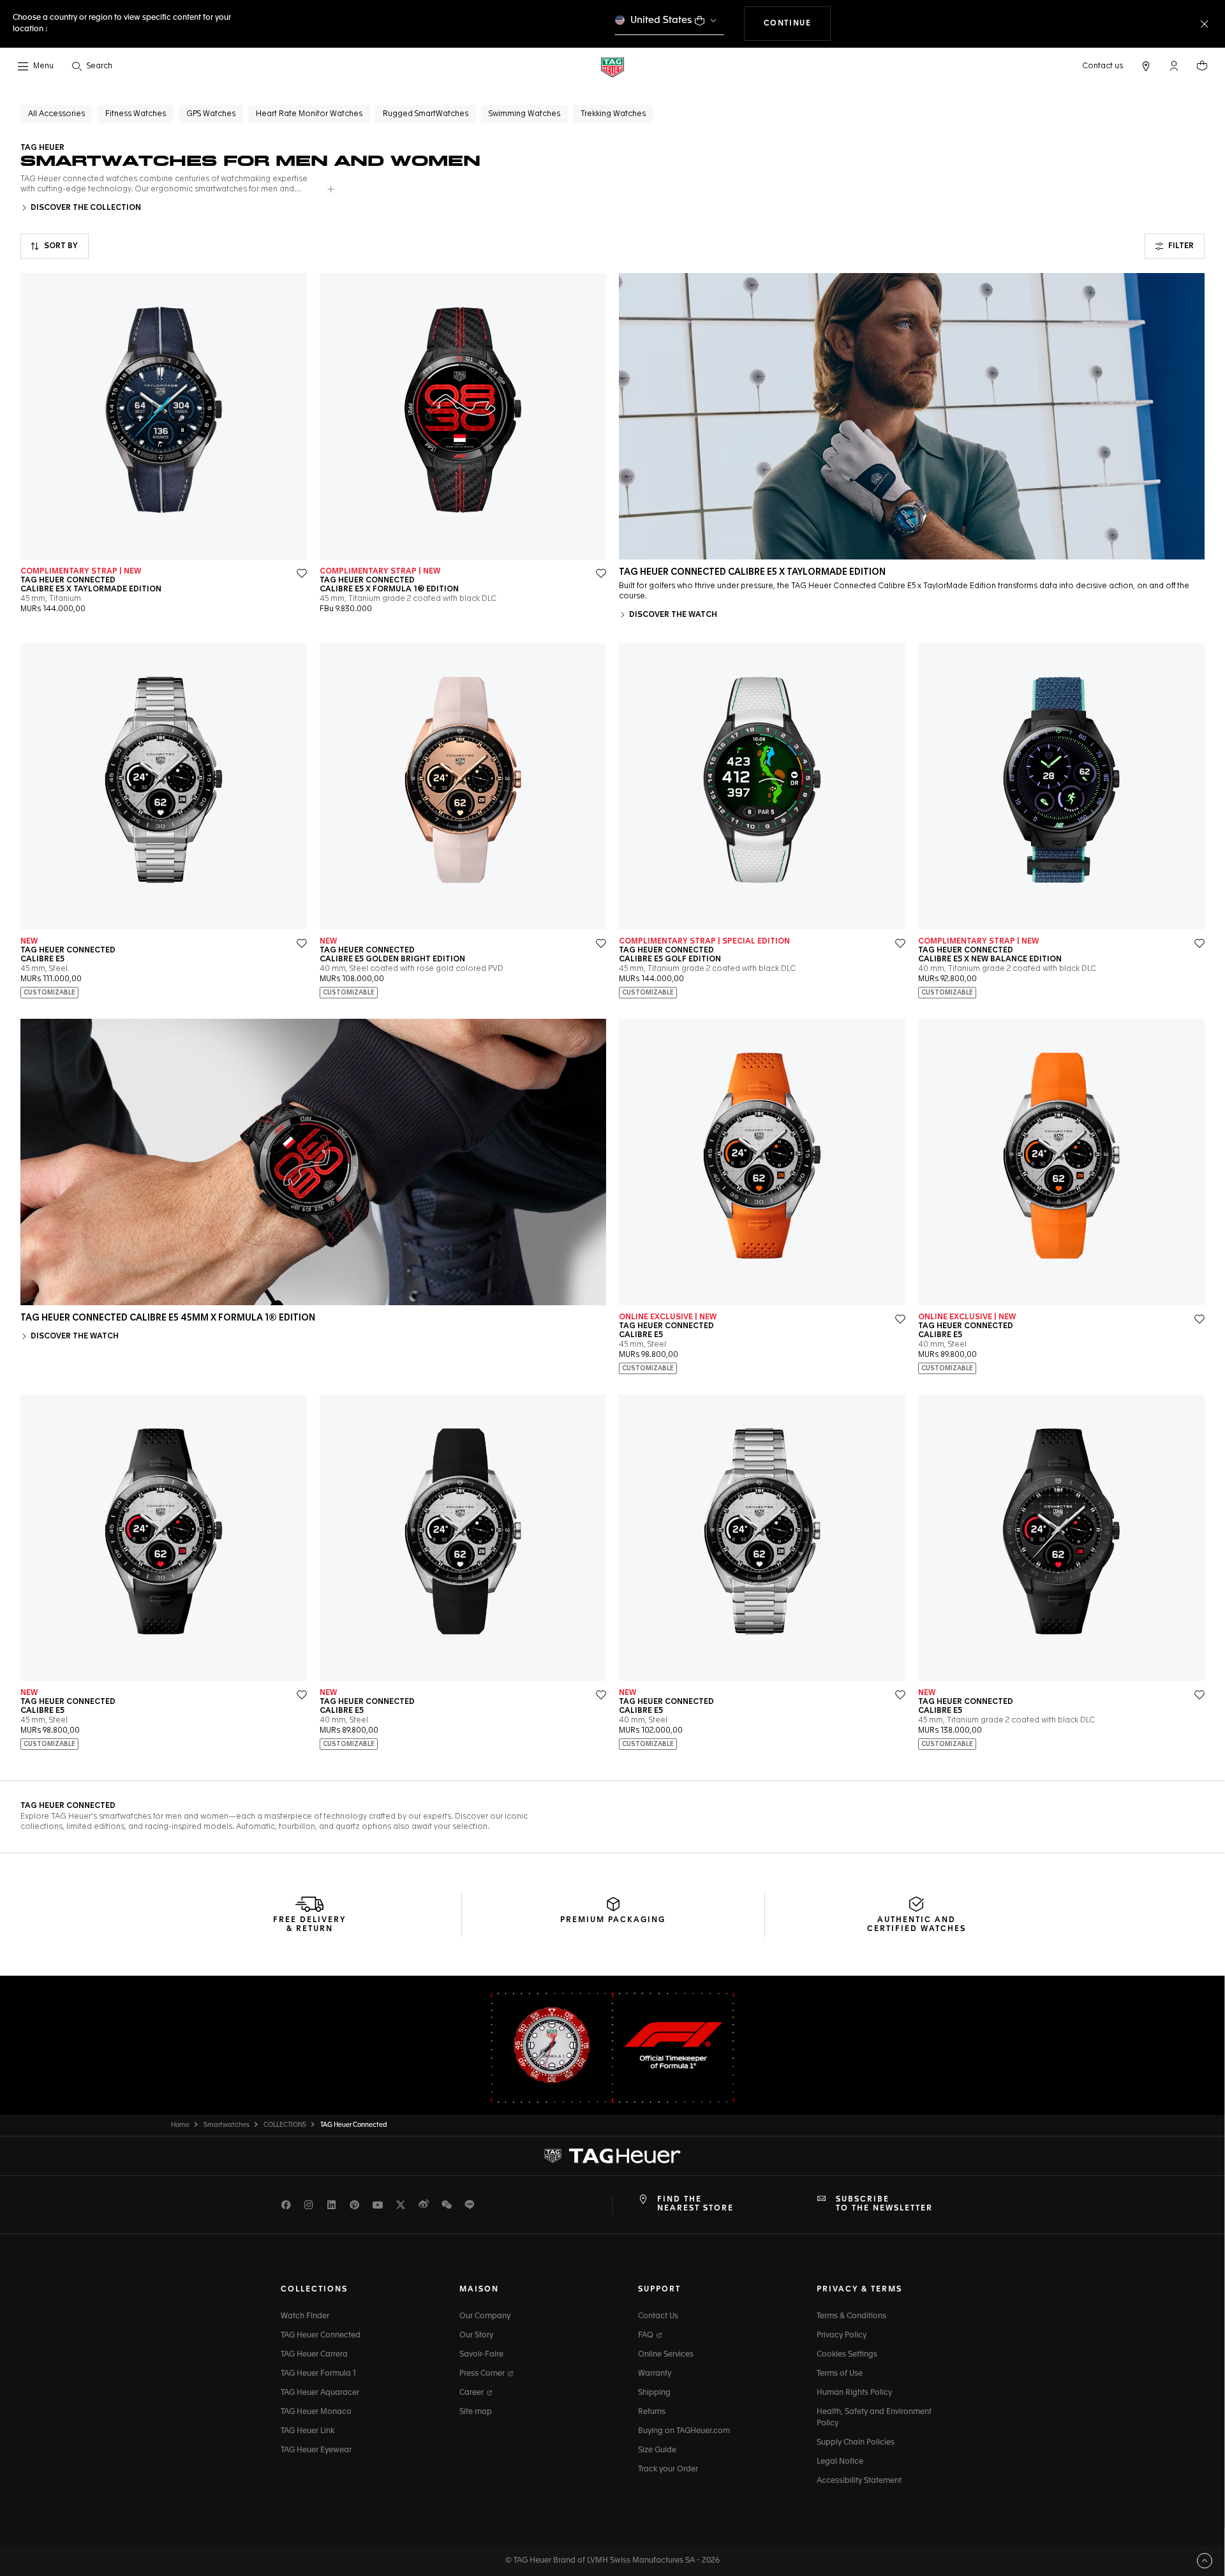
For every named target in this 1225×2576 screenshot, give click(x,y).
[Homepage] (612, 67)
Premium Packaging (613, 1920)
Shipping (654, 2393)
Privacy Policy (842, 2335)
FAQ (647, 2335)
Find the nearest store (695, 2204)
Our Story (476, 2335)
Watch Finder (305, 2316)
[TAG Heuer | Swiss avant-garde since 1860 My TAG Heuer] (612, 2156)
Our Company (485, 2316)
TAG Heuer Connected (321, 2335)
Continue (798, 23)
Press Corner (483, 2374)
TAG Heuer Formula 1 (318, 2374)
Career (472, 2393)
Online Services (666, 2355)
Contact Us (658, 2316)
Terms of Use (840, 2374)
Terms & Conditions (851, 2316)
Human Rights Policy (854, 2393)
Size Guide (657, 2450)
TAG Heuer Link (308, 2431)
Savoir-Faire (481, 2355)
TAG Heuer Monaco (316, 2412)
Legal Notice (840, 2462)
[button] (1174, 66)
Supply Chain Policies (856, 2443)
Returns (652, 2412)
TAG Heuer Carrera (314, 2355)
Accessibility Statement (859, 2481)
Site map (476, 2412)
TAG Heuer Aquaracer (320, 2393)
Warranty (655, 2374)
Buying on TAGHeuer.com (684, 2431)
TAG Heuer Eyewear (316, 2450)
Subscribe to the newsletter (884, 2204)
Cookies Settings (847, 2355)
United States (661, 20)
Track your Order (668, 2469)
